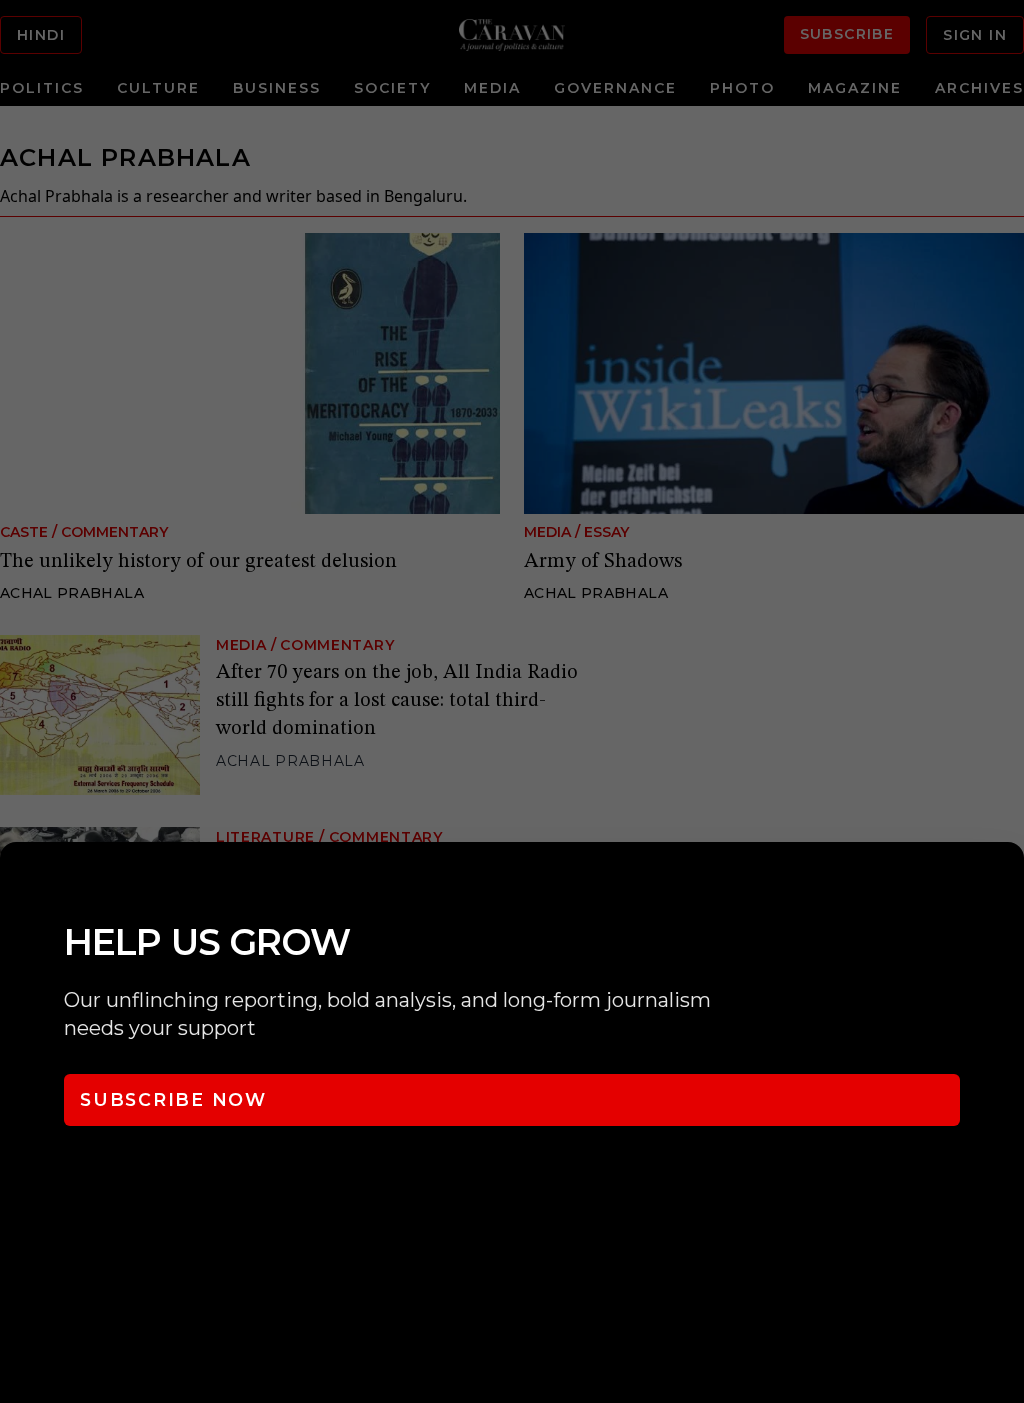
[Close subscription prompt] (1004, 884)
